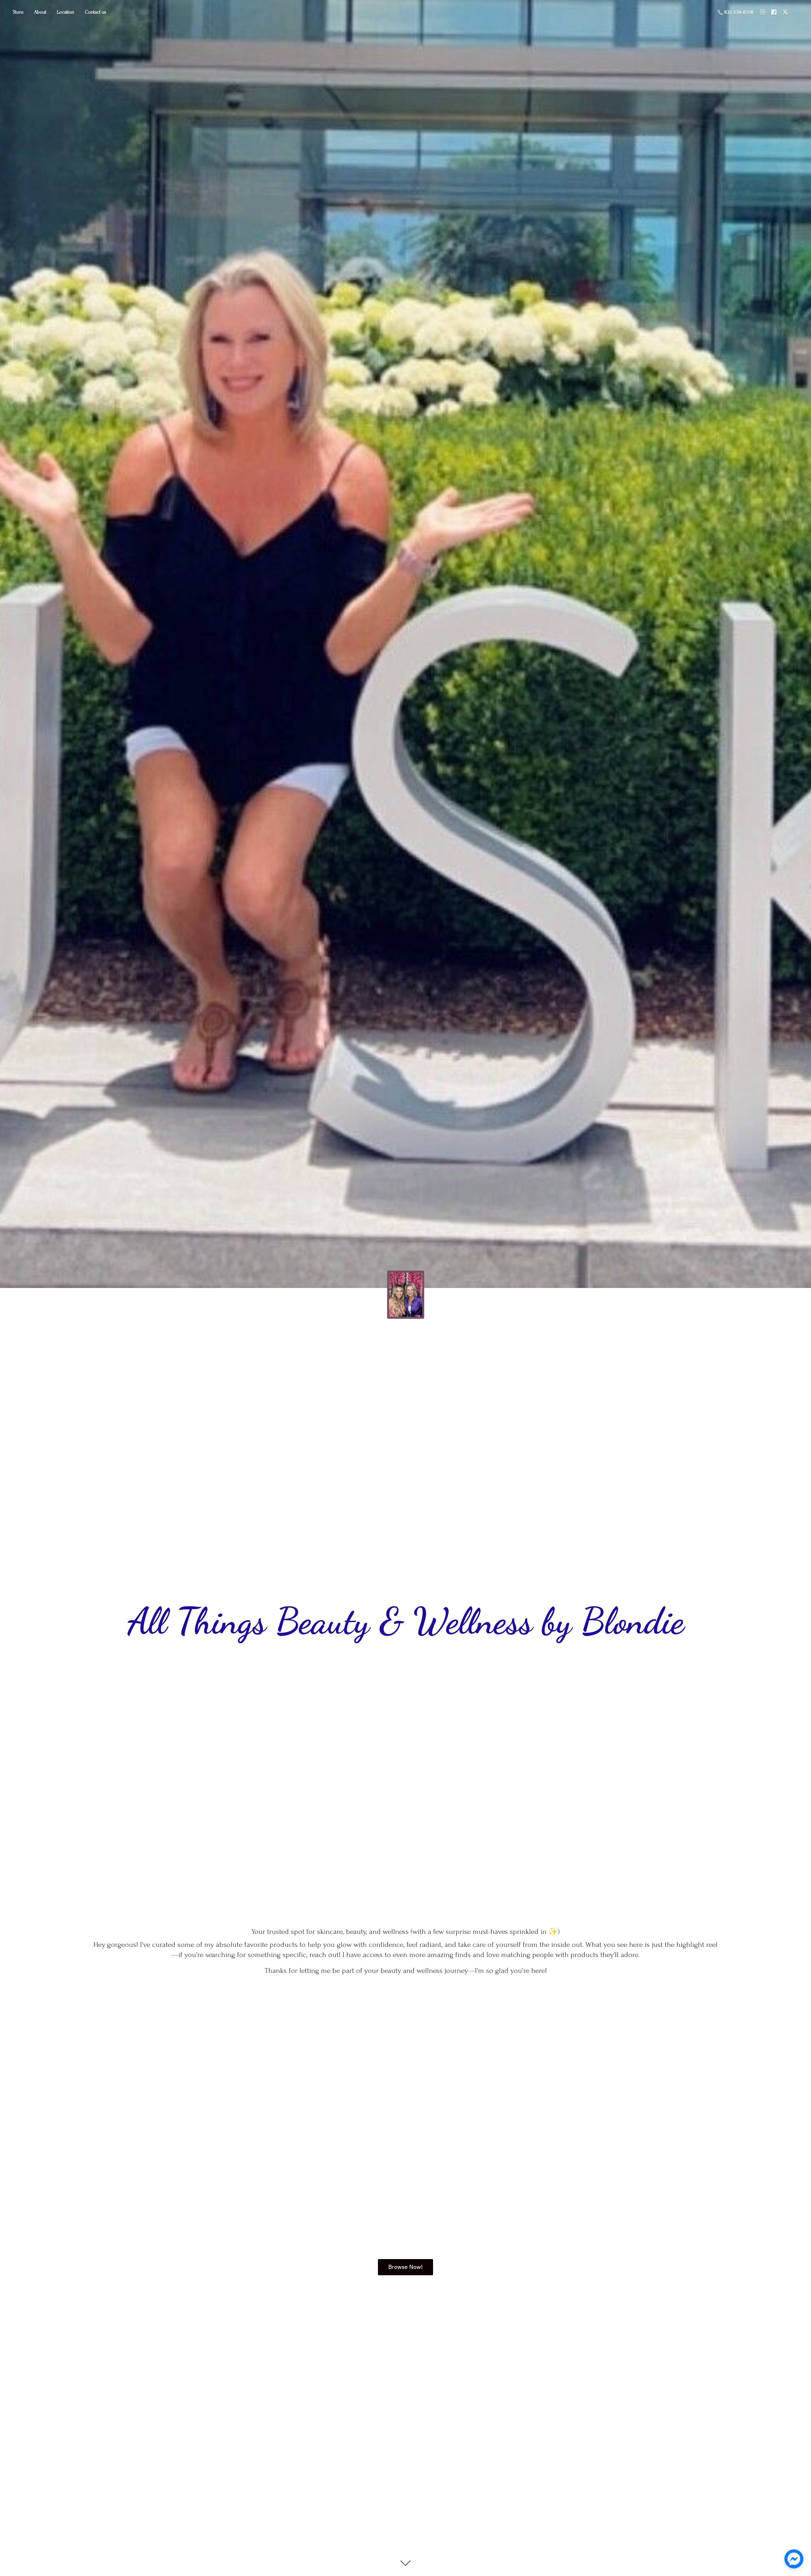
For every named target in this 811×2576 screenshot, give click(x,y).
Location (66, 12)
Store (18, 12)
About (40, 12)
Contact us (96, 12)
